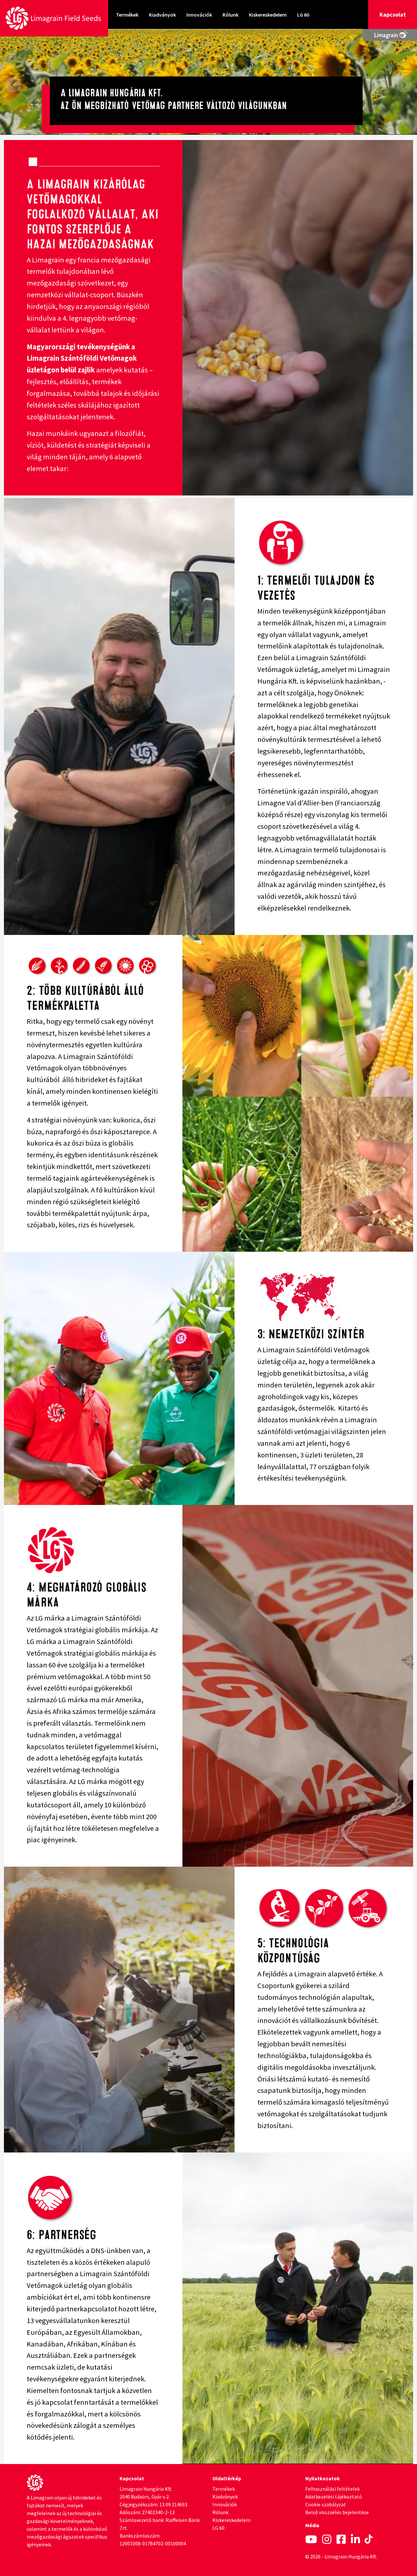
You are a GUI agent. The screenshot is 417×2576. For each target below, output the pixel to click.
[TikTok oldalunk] (369, 2540)
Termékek (127, 15)
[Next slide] (404, 85)
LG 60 (303, 15)
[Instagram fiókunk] (327, 2540)
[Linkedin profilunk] (355, 2540)
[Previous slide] (13, 85)
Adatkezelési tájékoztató (334, 2497)
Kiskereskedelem (268, 15)
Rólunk (230, 15)
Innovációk (199, 15)
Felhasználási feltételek (332, 2489)
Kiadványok (162, 15)
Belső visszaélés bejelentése (337, 2512)
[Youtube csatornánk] (311, 2540)
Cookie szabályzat (326, 2504)
